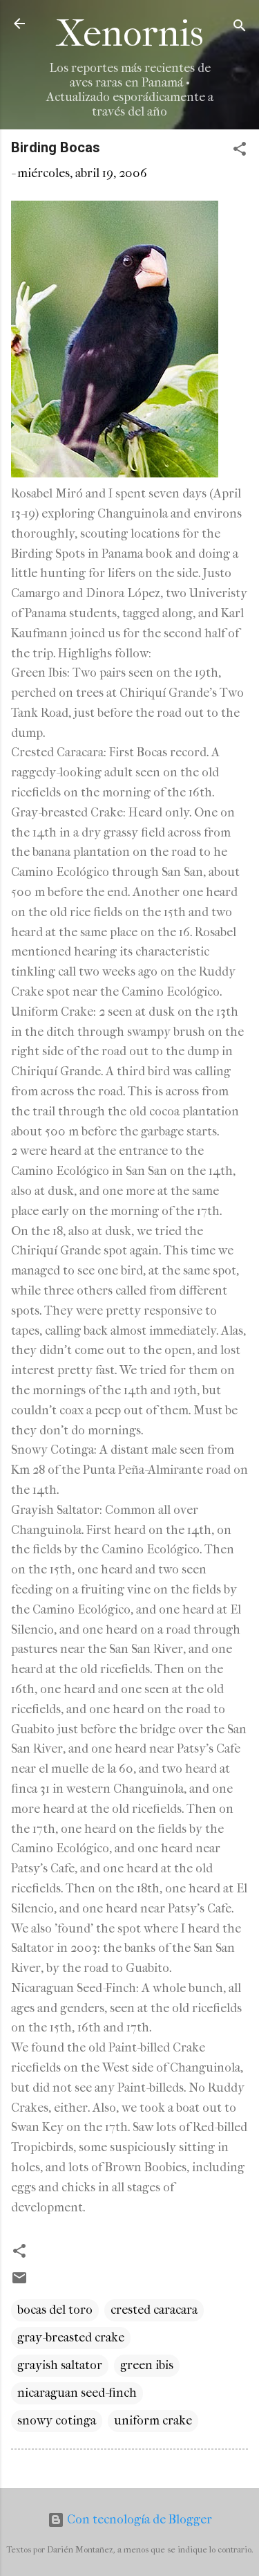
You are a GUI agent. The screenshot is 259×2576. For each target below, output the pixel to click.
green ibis (147, 2365)
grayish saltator (60, 2365)
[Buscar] (240, 28)
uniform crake (153, 2421)
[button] (240, 151)
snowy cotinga (57, 2421)
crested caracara (154, 2310)
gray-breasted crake (71, 2338)
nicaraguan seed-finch (77, 2393)
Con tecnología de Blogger (138, 2520)
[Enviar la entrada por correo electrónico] (19, 2282)
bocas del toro (55, 2310)
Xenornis (130, 34)
